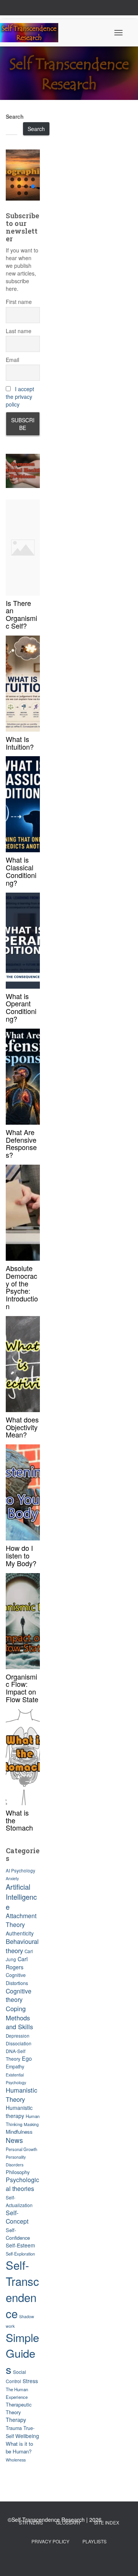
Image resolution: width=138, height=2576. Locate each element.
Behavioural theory (22, 1946)
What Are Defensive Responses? (21, 1143)
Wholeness (16, 2460)
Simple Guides (22, 2353)
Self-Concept (17, 2217)
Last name (19, 331)
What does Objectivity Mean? (22, 1427)
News (14, 2140)
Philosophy (18, 2172)
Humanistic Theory (21, 2095)
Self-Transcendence (22, 2289)
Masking (31, 2124)
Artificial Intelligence (21, 1897)
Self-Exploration (20, 2254)
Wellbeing (27, 2436)
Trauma (14, 2428)
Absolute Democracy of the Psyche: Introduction (22, 1287)
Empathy (15, 2066)
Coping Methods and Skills (19, 2017)
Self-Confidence (18, 2234)
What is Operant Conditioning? (21, 1007)
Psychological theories (22, 2184)
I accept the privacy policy (20, 397)
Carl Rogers (17, 1963)
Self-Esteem (20, 2245)
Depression (18, 2036)
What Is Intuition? (20, 743)
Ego (27, 2058)
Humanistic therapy (19, 2112)
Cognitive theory (19, 1995)
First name (19, 302)
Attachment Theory (21, 1920)
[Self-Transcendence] (32, 33)
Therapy (16, 2420)
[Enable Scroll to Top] (123, 2561)
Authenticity (20, 1933)
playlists (94, 2541)
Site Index (107, 2522)
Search (15, 116)
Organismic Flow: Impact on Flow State (22, 1688)
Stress (30, 2381)
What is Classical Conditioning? (21, 871)
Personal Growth (21, 2149)
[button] (23, 175)
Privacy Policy (50, 2541)
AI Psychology (21, 1871)
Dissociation (19, 2043)
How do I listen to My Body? (21, 1555)
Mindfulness (19, 2132)
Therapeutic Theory (19, 2408)
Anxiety (12, 1878)
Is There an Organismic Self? (21, 614)
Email (12, 360)
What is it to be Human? (19, 2447)
